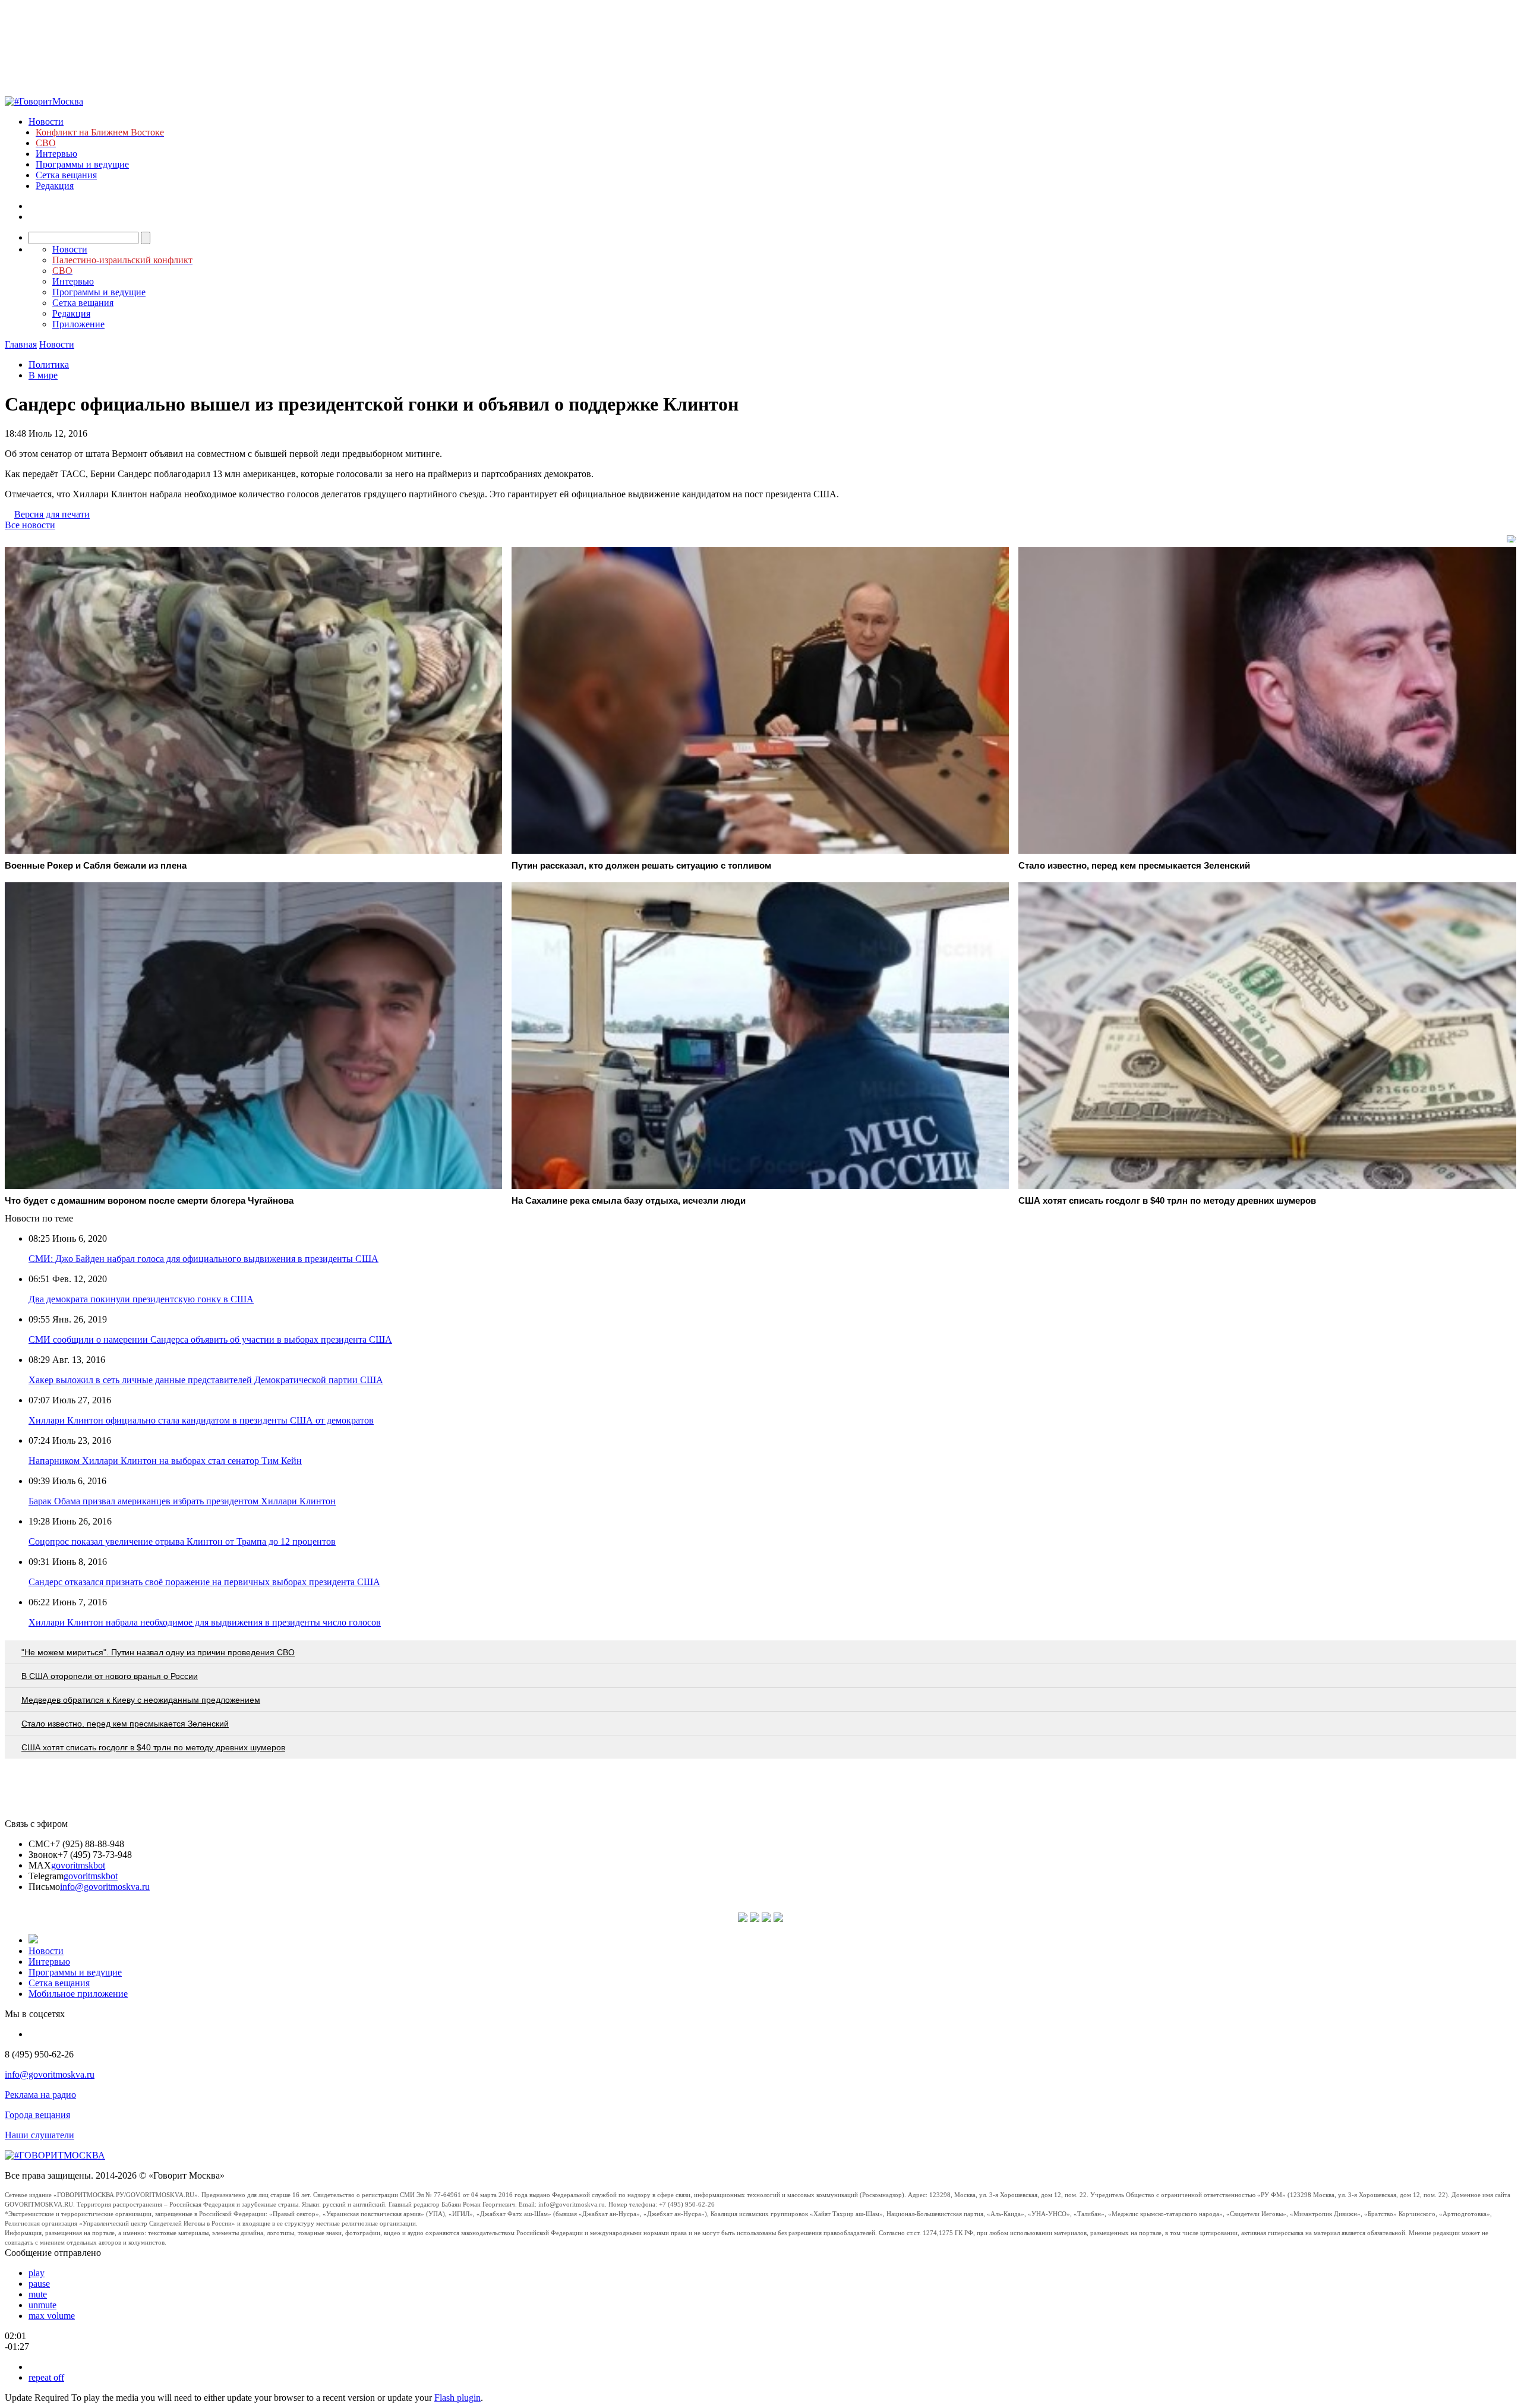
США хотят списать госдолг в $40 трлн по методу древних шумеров (153, 1747)
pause (39, 2284)
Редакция (55, 186)
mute (38, 2294)
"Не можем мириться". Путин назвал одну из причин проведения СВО (158, 1652)
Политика (49, 364)
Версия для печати (52, 514)
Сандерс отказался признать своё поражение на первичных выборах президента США (204, 1582)
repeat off (46, 2377)
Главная (21, 344)
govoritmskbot (78, 1865)
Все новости (30, 525)
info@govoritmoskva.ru (105, 1887)
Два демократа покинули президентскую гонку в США (141, 1299)
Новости (46, 121)
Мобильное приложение (78, 1994)
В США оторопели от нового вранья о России (110, 1676)
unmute (42, 2305)
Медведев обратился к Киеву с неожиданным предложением (141, 1700)
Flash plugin (457, 2398)
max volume (52, 2316)
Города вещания (37, 2115)
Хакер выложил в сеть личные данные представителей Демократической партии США (206, 1380)
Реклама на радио (40, 2095)
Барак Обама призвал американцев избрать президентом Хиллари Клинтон (182, 1501)
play (37, 2273)
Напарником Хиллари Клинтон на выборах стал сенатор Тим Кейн (165, 1461)
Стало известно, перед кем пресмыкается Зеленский (125, 1724)
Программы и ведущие (82, 164)
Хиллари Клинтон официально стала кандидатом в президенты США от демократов (201, 1420)
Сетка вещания (66, 175)
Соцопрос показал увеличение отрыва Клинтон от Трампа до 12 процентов (182, 1541)
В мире (43, 375)
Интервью (56, 154)
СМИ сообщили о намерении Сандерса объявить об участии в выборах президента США (210, 1339)
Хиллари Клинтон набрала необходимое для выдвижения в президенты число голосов (205, 1622)
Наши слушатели (40, 2135)
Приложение (78, 324)
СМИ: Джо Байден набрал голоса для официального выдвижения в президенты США (203, 1259)
